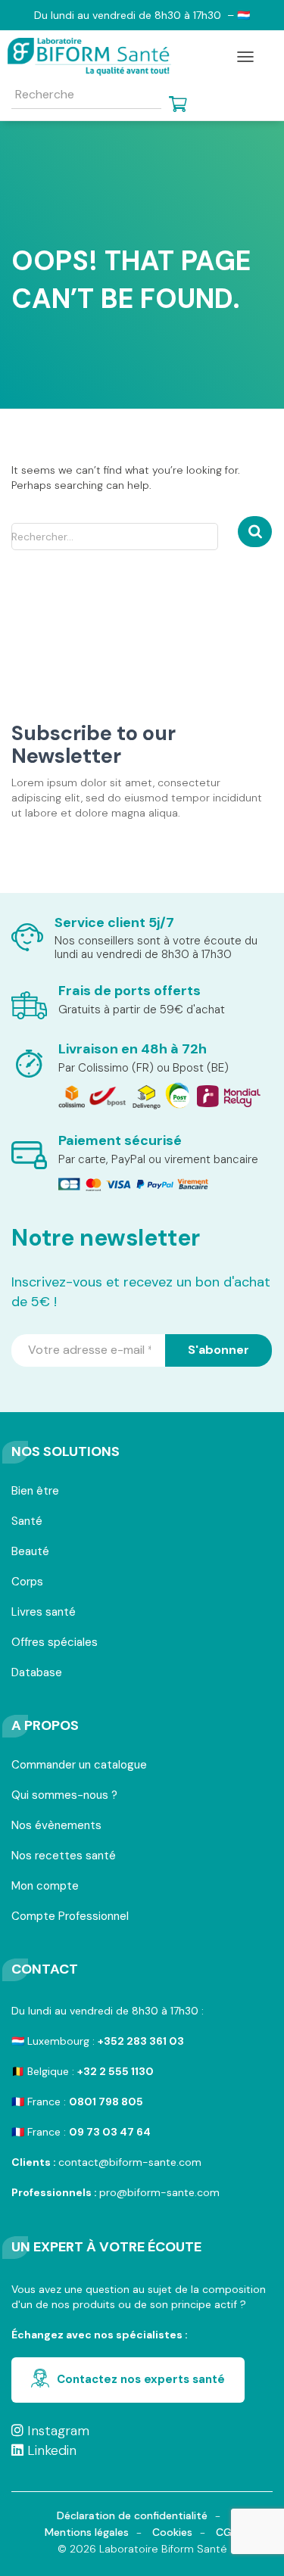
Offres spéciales (55, 1643)
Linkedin (50, 2450)
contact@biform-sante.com (130, 2162)
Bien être (35, 1492)
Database (37, 1674)
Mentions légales (87, 2532)
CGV (228, 2532)
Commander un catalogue (79, 1766)
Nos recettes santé (64, 1857)
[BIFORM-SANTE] (95, 57)
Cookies (172, 2532)
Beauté (30, 1552)
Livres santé (44, 1613)
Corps (27, 1583)
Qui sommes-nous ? (64, 1796)
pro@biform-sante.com (159, 2192)
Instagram (56, 2431)
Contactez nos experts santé (141, 2379)
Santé (27, 1522)
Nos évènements (56, 1826)
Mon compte (45, 1887)
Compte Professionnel (70, 1917)
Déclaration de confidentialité (132, 2515)
